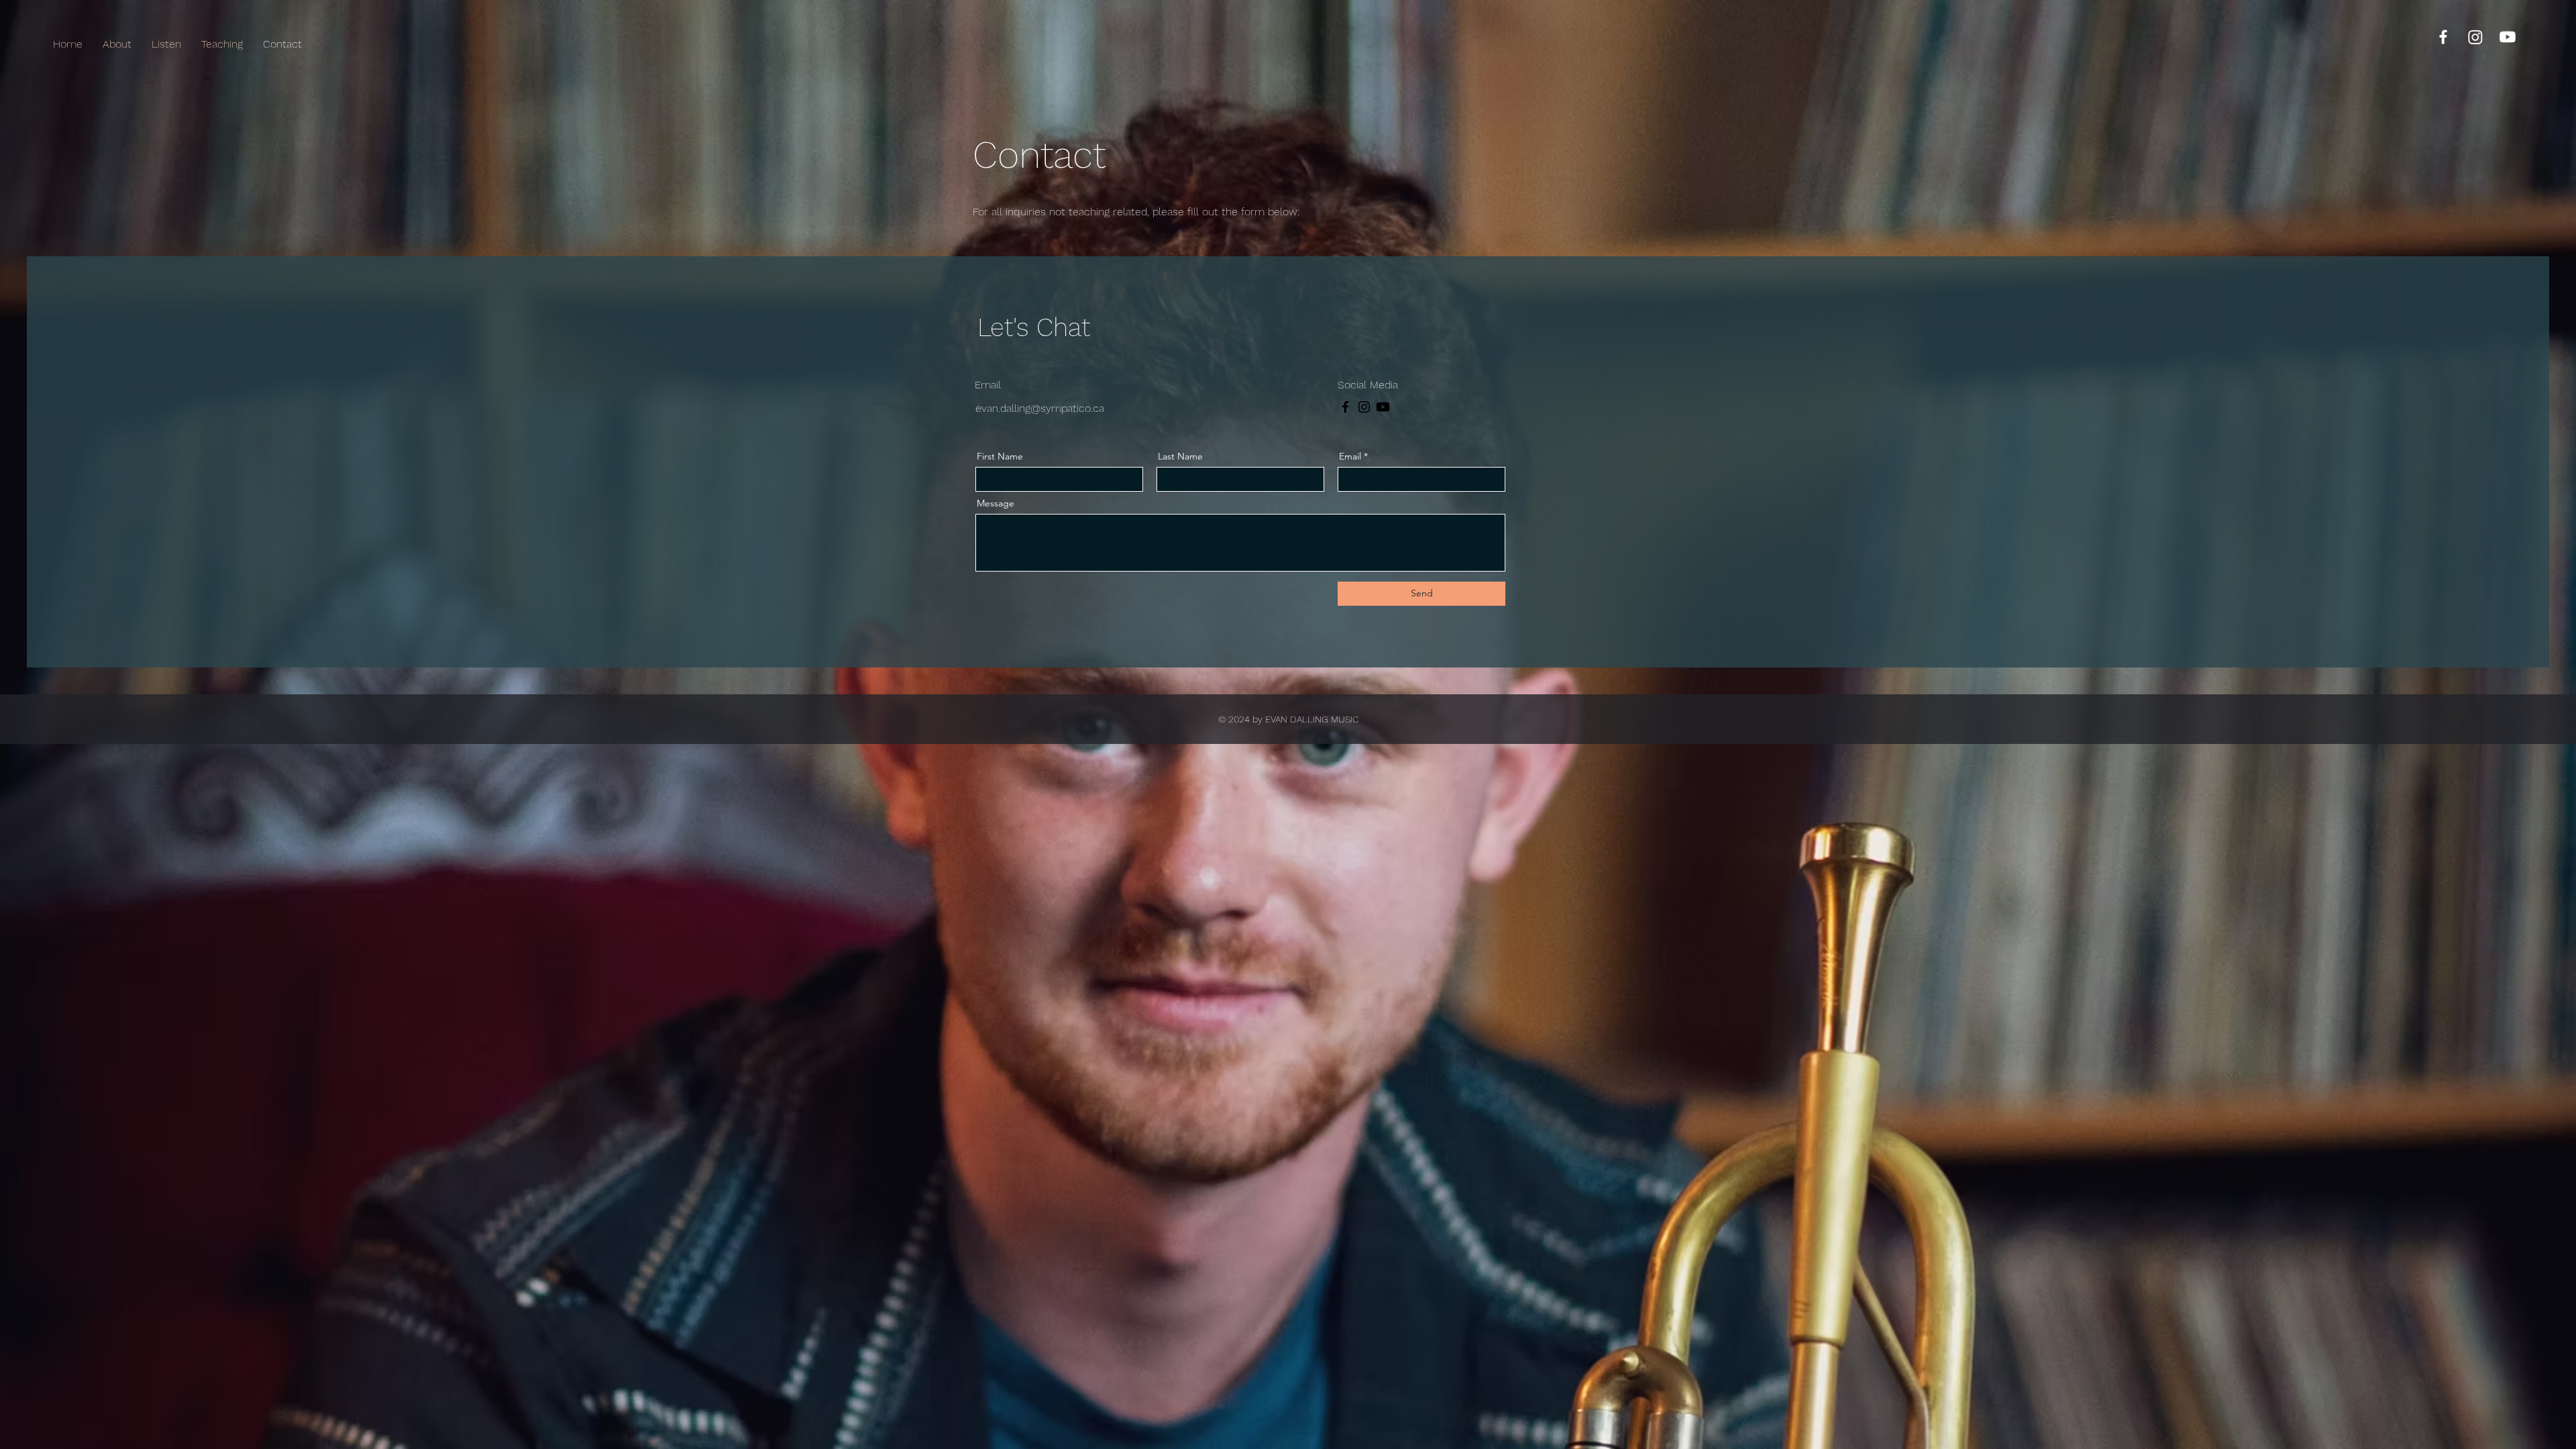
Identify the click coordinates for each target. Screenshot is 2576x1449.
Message (996, 503)
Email (1350, 456)
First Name (1000, 456)
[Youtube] (2508, 37)
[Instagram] (2475, 37)
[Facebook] (2443, 37)
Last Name (1180, 456)
